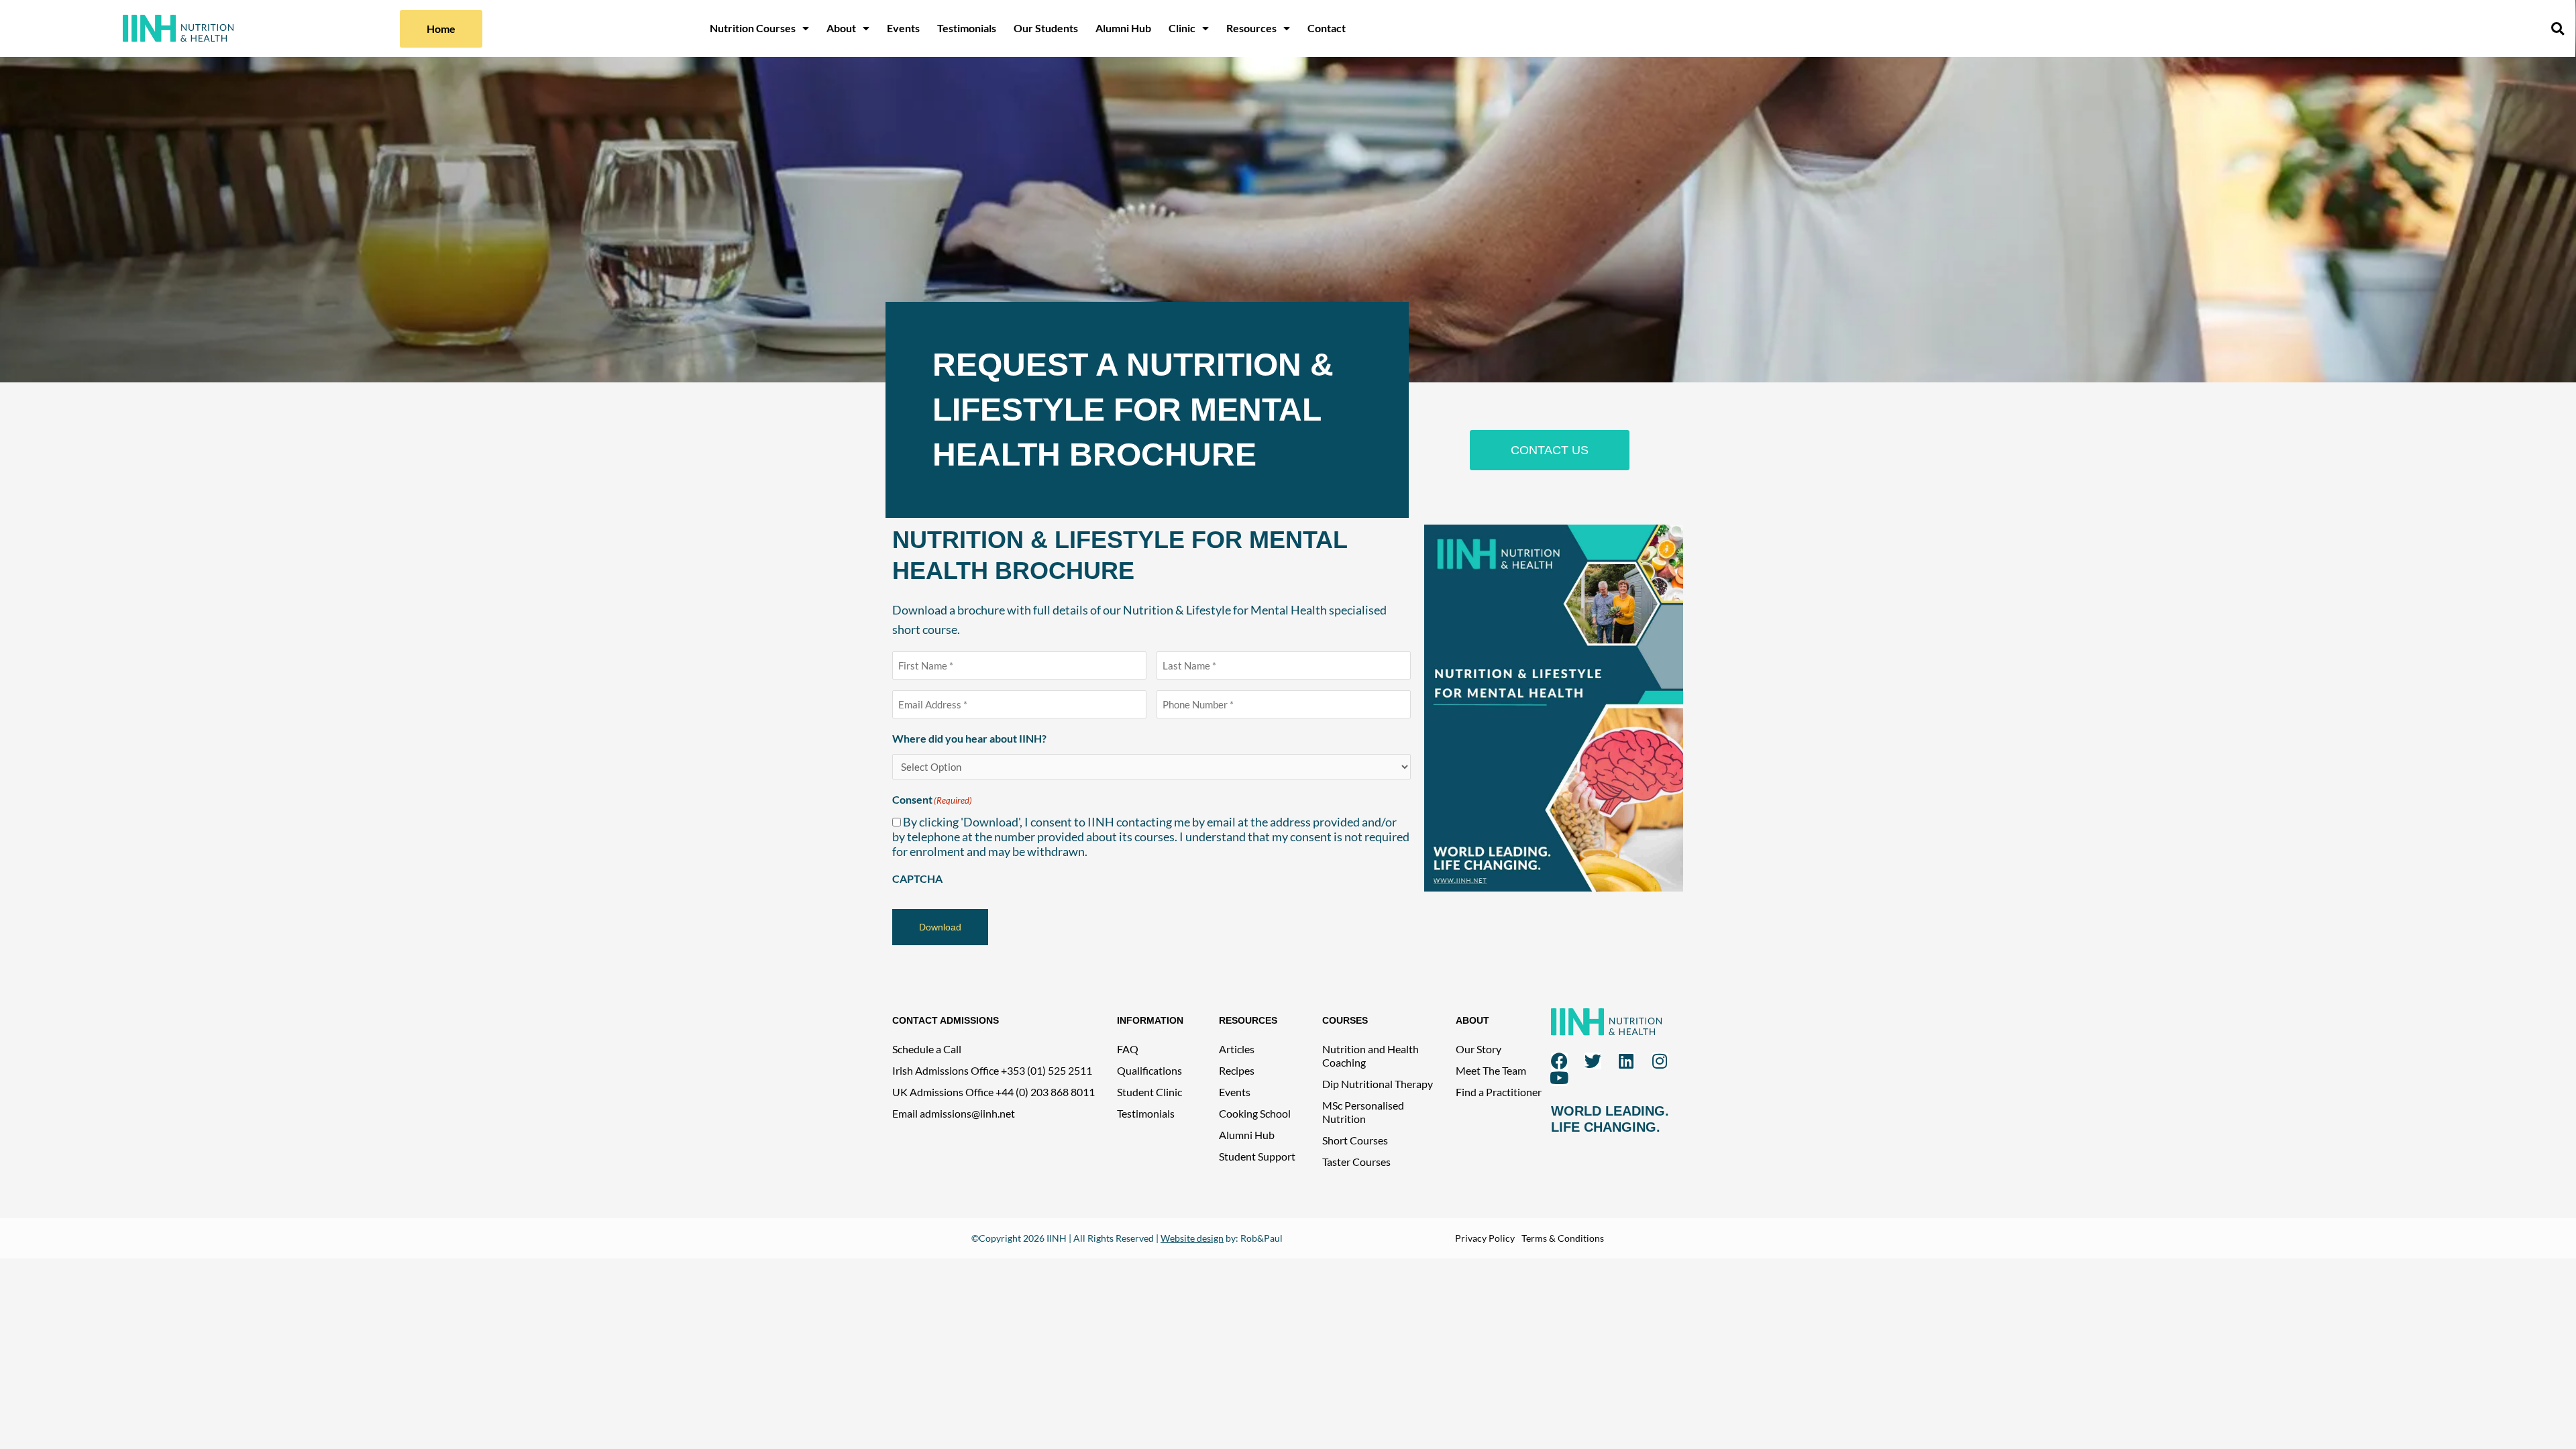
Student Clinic (1149, 1092)
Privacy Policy (1485, 1238)
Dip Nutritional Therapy (1378, 1084)
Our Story (1479, 1049)
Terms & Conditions (1563, 1238)
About (841, 28)
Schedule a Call (927, 1049)
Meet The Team (1491, 1070)
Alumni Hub (1123, 28)
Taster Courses (1356, 1162)
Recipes (1237, 1070)
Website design (1192, 1238)
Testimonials (967, 28)
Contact (1327, 28)
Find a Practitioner (1499, 1092)
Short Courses (1355, 1140)
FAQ (1128, 1049)
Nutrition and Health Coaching (1371, 1056)
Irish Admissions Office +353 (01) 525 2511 (992, 1070)
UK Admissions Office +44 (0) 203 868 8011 (994, 1092)
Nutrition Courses (753, 28)
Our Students (1046, 28)
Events (903, 28)
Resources (1251, 28)
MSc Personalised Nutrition (1363, 1112)
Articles (1237, 1049)
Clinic (1182, 28)
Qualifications (1149, 1070)
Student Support (1257, 1156)
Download (940, 927)
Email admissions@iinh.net (954, 1113)
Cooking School (1255, 1113)
